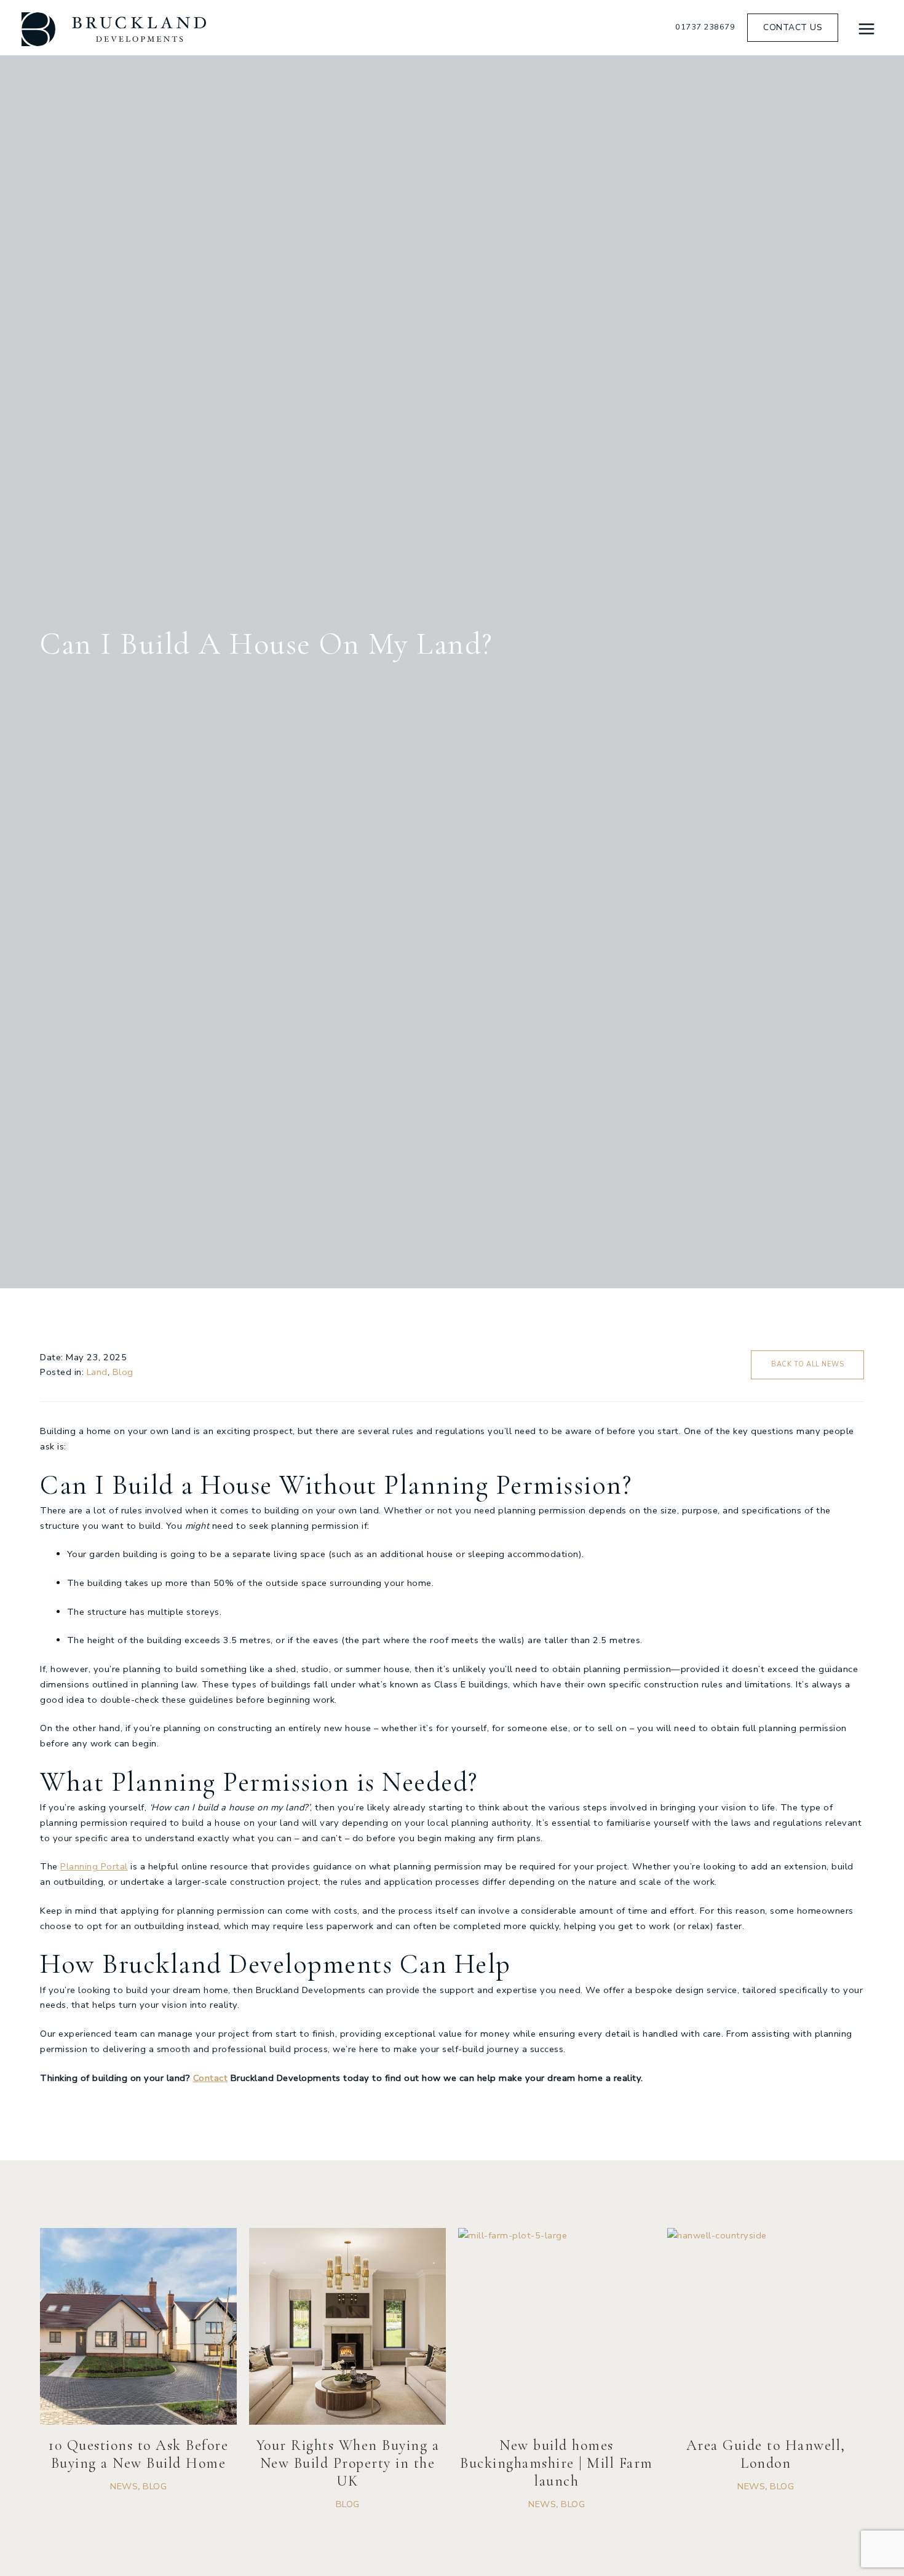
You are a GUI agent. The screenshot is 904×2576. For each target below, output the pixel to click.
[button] (793, 28)
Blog (123, 1372)
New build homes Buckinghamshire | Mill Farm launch (557, 2463)
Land (97, 1372)
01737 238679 (705, 27)
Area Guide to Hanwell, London (766, 2454)
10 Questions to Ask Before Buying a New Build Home (138, 2454)
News (124, 2486)
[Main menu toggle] (866, 29)
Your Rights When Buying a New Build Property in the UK (348, 2463)
